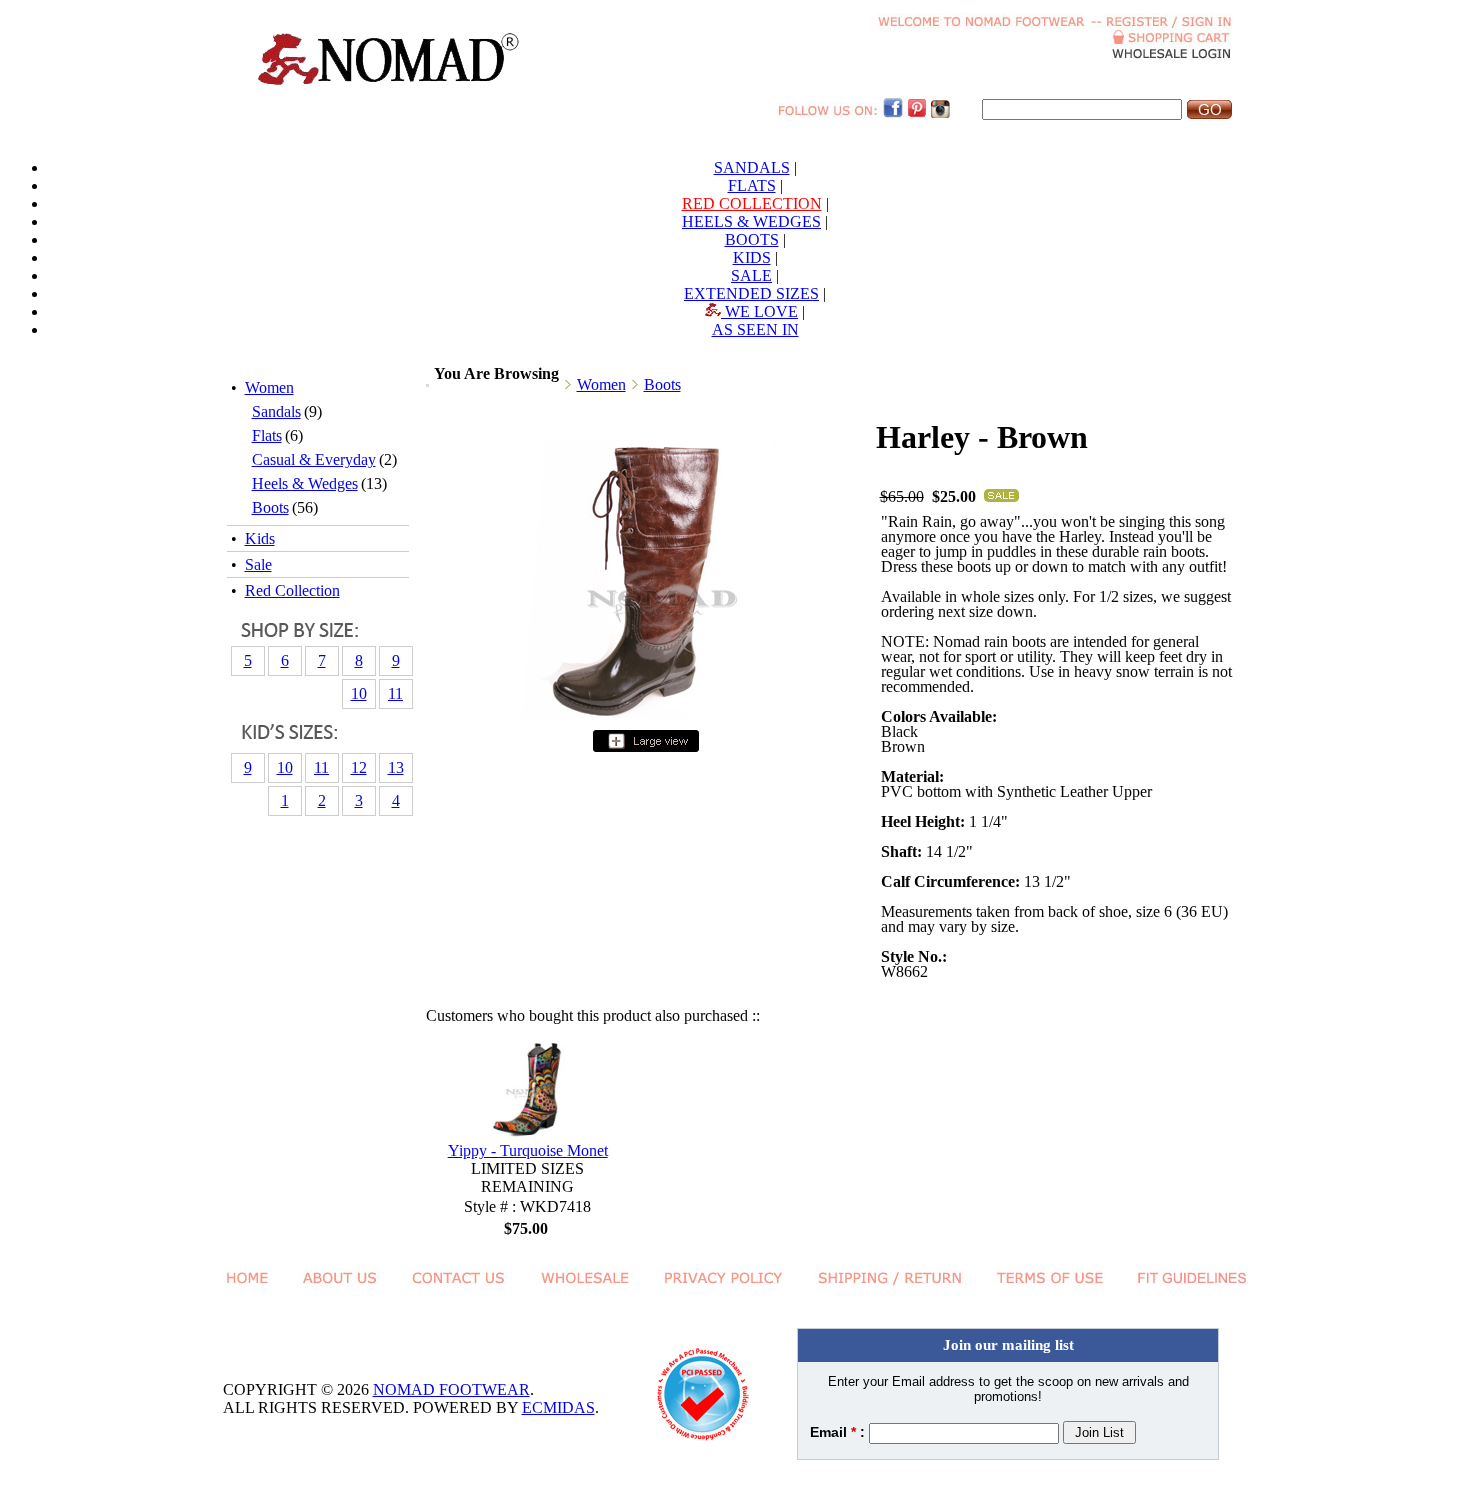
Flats (267, 435)
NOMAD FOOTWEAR (451, 1389)
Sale (258, 564)
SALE (751, 275)
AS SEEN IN (755, 329)
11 (395, 693)
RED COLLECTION (752, 203)
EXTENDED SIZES (751, 293)
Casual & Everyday (314, 459)
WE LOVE (759, 311)
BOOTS (752, 239)
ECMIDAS (558, 1407)
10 (359, 693)
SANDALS (752, 167)
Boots (270, 507)
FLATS (752, 185)
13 (396, 767)
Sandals (276, 411)
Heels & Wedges (305, 483)
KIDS (752, 257)
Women (269, 387)
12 (359, 767)
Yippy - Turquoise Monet (528, 1150)
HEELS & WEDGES (751, 221)
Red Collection (292, 590)
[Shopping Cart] (1173, 39)
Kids (260, 538)
